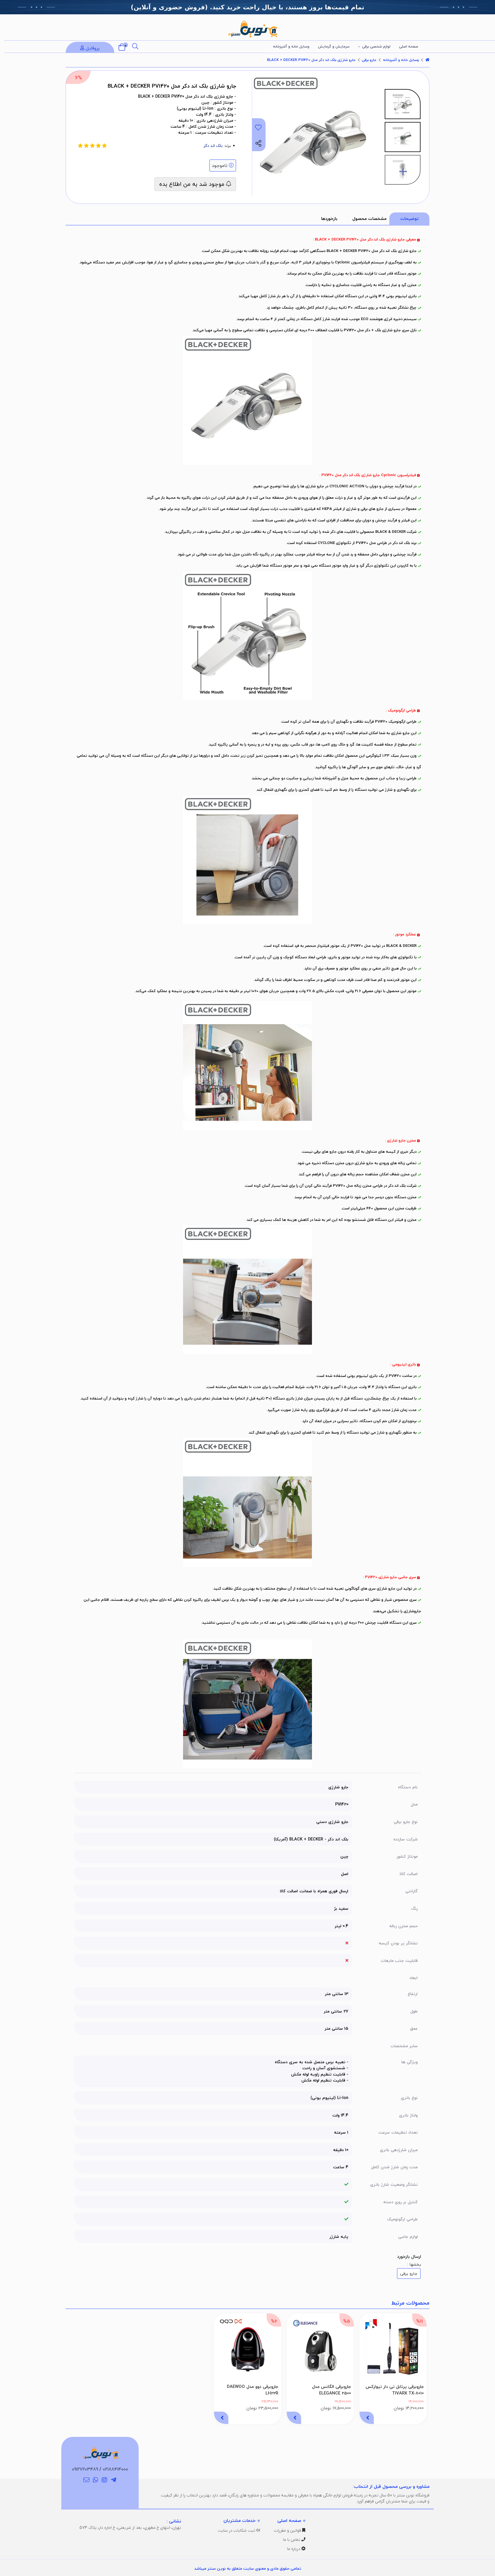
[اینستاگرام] (105, 2480)
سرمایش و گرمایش (334, 46)
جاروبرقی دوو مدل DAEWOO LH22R (253, 2390)
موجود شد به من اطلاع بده (193, 184)
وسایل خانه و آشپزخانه (291, 46)
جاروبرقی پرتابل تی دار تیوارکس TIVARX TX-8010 (395, 2390)
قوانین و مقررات (288, 2530)
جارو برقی (369, 60)
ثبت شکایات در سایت (237, 2530)
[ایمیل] (86, 2480)
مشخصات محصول (369, 218)
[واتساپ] (96, 2480)
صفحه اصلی (409, 46)
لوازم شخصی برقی (376, 46)
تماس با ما (292, 2539)
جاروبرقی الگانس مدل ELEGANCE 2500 (331, 2390)
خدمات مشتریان (239, 2520)
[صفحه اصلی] (427, 60)
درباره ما (294, 2549)
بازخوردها (329, 218)
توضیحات (409, 218)
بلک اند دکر (213, 146)
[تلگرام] (114, 2480)
